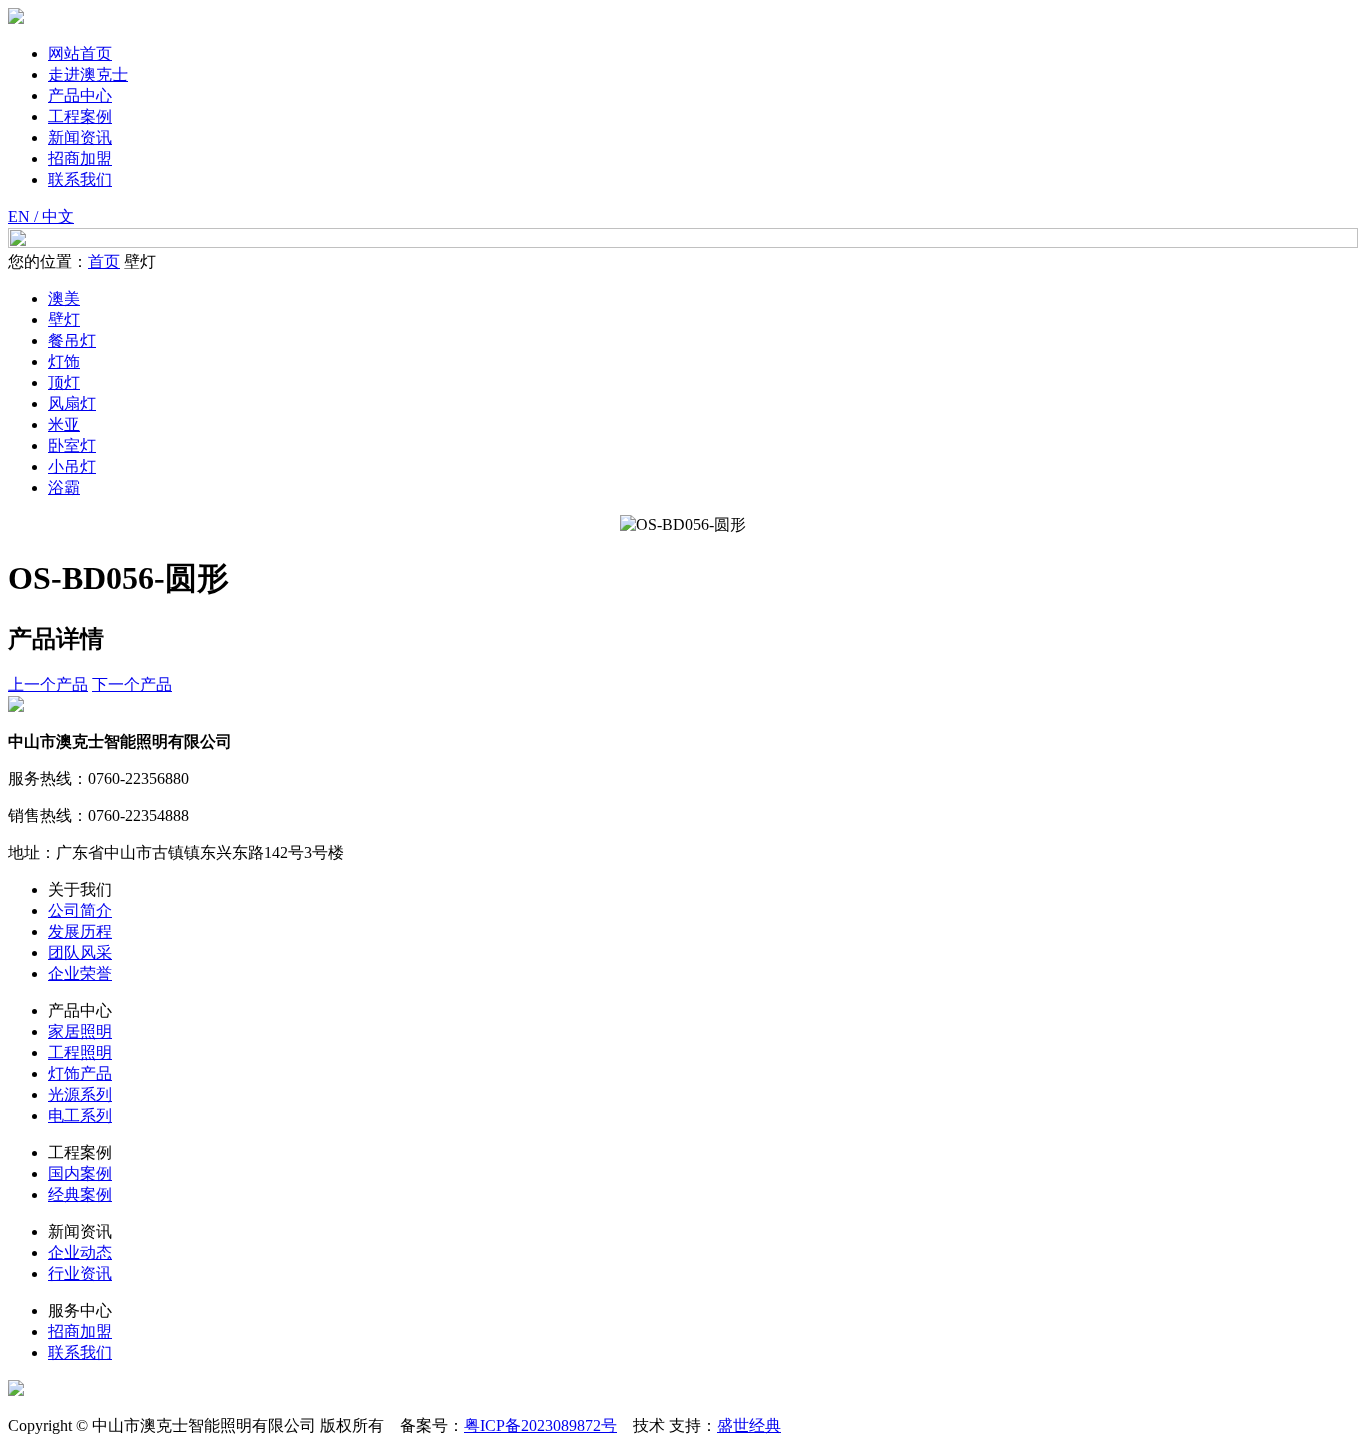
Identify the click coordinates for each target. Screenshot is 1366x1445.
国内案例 (80, 1173)
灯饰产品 (80, 1073)
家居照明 (80, 1031)
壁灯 (64, 319)
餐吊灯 (72, 340)
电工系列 (80, 1115)
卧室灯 (72, 445)
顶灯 (64, 382)
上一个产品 (48, 684)
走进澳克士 (88, 74)
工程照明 (80, 1052)
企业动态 (80, 1252)
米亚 (64, 424)
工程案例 (80, 116)
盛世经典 (749, 1425)
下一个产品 (132, 684)
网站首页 (80, 53)
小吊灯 (72, 466)
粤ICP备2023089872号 (540, 1425)
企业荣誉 (80, 973)
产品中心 (80, 95)
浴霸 (64, 487)
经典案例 (80, 1194)
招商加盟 (80, 158)
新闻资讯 (80, 137)
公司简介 (80, 910)
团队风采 (80, 952)
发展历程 (80, 931)
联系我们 (80, 179)
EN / (25, 216)
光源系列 (80, 1094)
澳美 (64, 298)
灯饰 (64, 361)
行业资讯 (80, 1273)
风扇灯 (72, 403)
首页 (104, 261)
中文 (58, 216)
